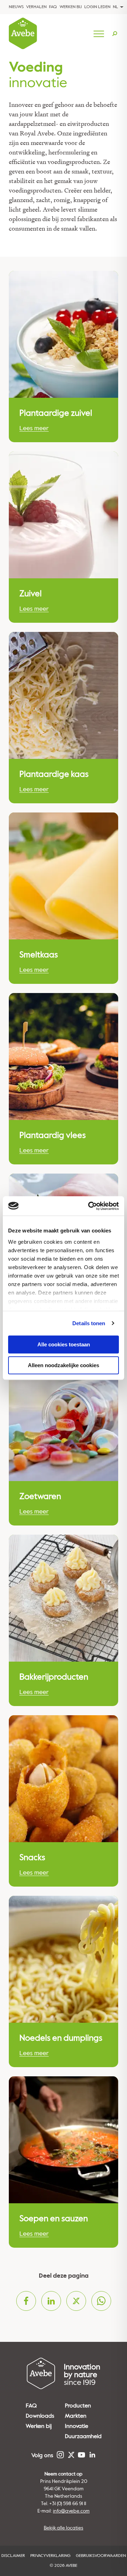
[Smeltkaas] (64, 876)
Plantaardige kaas (54, 774)
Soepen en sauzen (54, 2219)
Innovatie (77, 2426)
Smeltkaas (39, 955)
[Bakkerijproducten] (64, 1598)
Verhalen (36, 7)
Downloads (40, 2416)
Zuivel (31, 594)
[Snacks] (64, 1779)
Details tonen (89, 1323)
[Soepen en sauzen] (64, 2140)
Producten (78, 2406)
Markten (76, 2416)
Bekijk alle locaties (64, 2528)
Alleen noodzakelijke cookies (64, 1365)
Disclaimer (13, 2556)
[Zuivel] (64, 515)
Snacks (32, 1858)
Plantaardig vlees (53, 1135)
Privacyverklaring (50, 2556)
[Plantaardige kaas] (64, 695)
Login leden (97, 7)
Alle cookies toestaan (64, 1344)
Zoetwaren (40, 1497)
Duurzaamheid (83, 2436)
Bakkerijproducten (54, 1677)
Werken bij (71, 7)
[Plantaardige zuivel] (64, 334)
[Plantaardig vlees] (64, 1056)
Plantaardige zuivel (56, 413)
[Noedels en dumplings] (64, 1959)
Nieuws (16, 7)
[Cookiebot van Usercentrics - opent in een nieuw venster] (90, 1206)
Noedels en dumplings (61, 2038)
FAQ (53, 7)
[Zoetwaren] (64, 1418)
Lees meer (34, 428)
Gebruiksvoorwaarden (101, 2556)
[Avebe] (23, 34)
